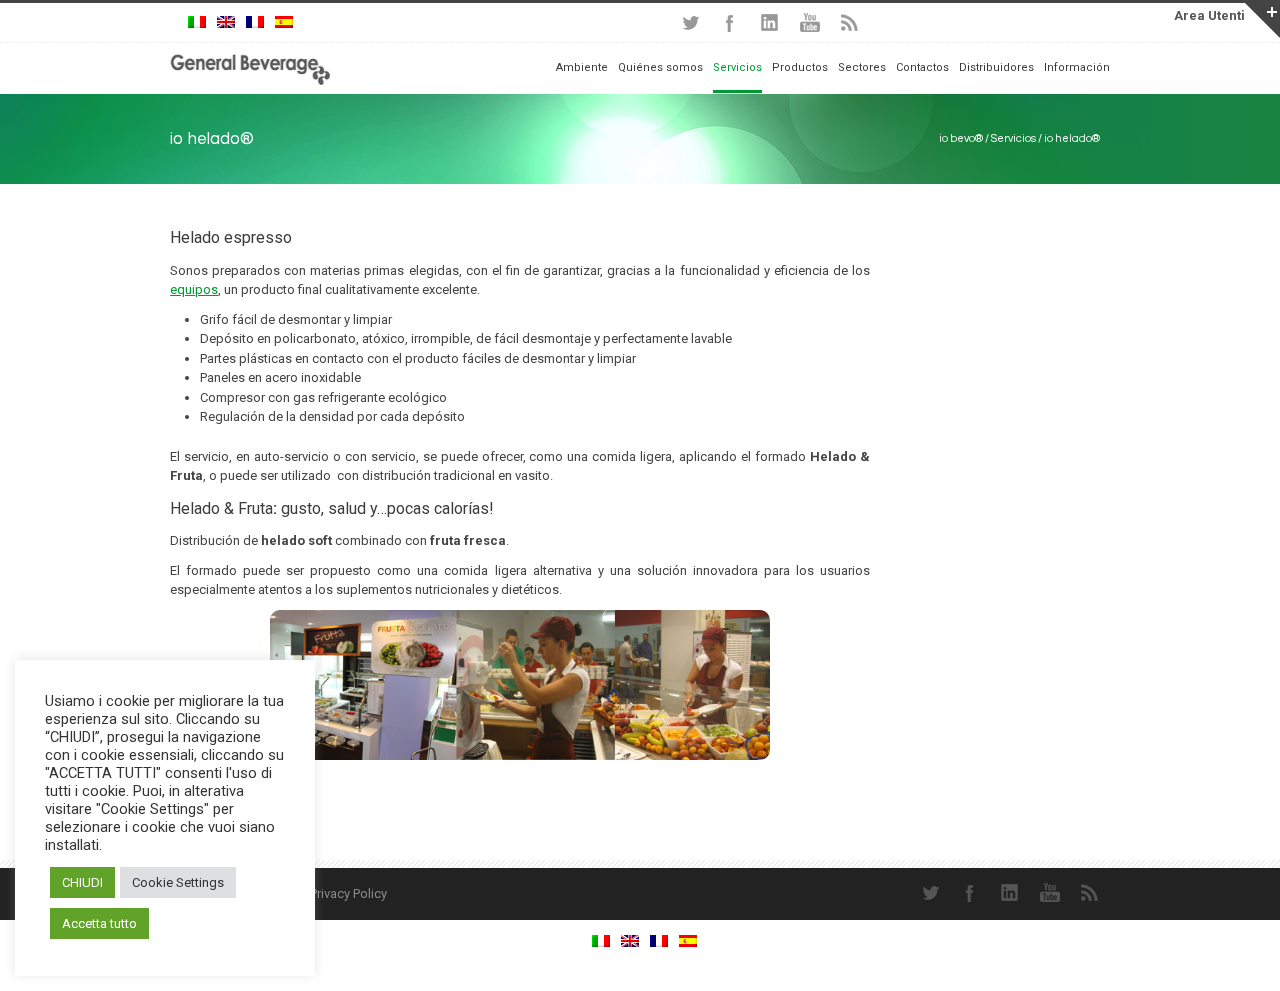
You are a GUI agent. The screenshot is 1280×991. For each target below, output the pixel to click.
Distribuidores (996, 67)
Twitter (690, 23)
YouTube (810, 23)
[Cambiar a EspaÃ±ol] (284, 22)
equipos (194, 289)
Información (1077, 67)
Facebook (730, 23)
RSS (850, 23)
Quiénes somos (660, 67)
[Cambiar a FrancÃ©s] (255, 22)
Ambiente (582, 67)
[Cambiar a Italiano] (197, 22)
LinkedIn (770, 23)
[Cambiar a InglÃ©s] (226, 22)
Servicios (1013, 138)
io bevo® (961, 138)
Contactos (922, 67)
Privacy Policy (348, 893)
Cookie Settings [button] (178, 882)
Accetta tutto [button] (99, 923)
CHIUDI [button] (82, 882)
